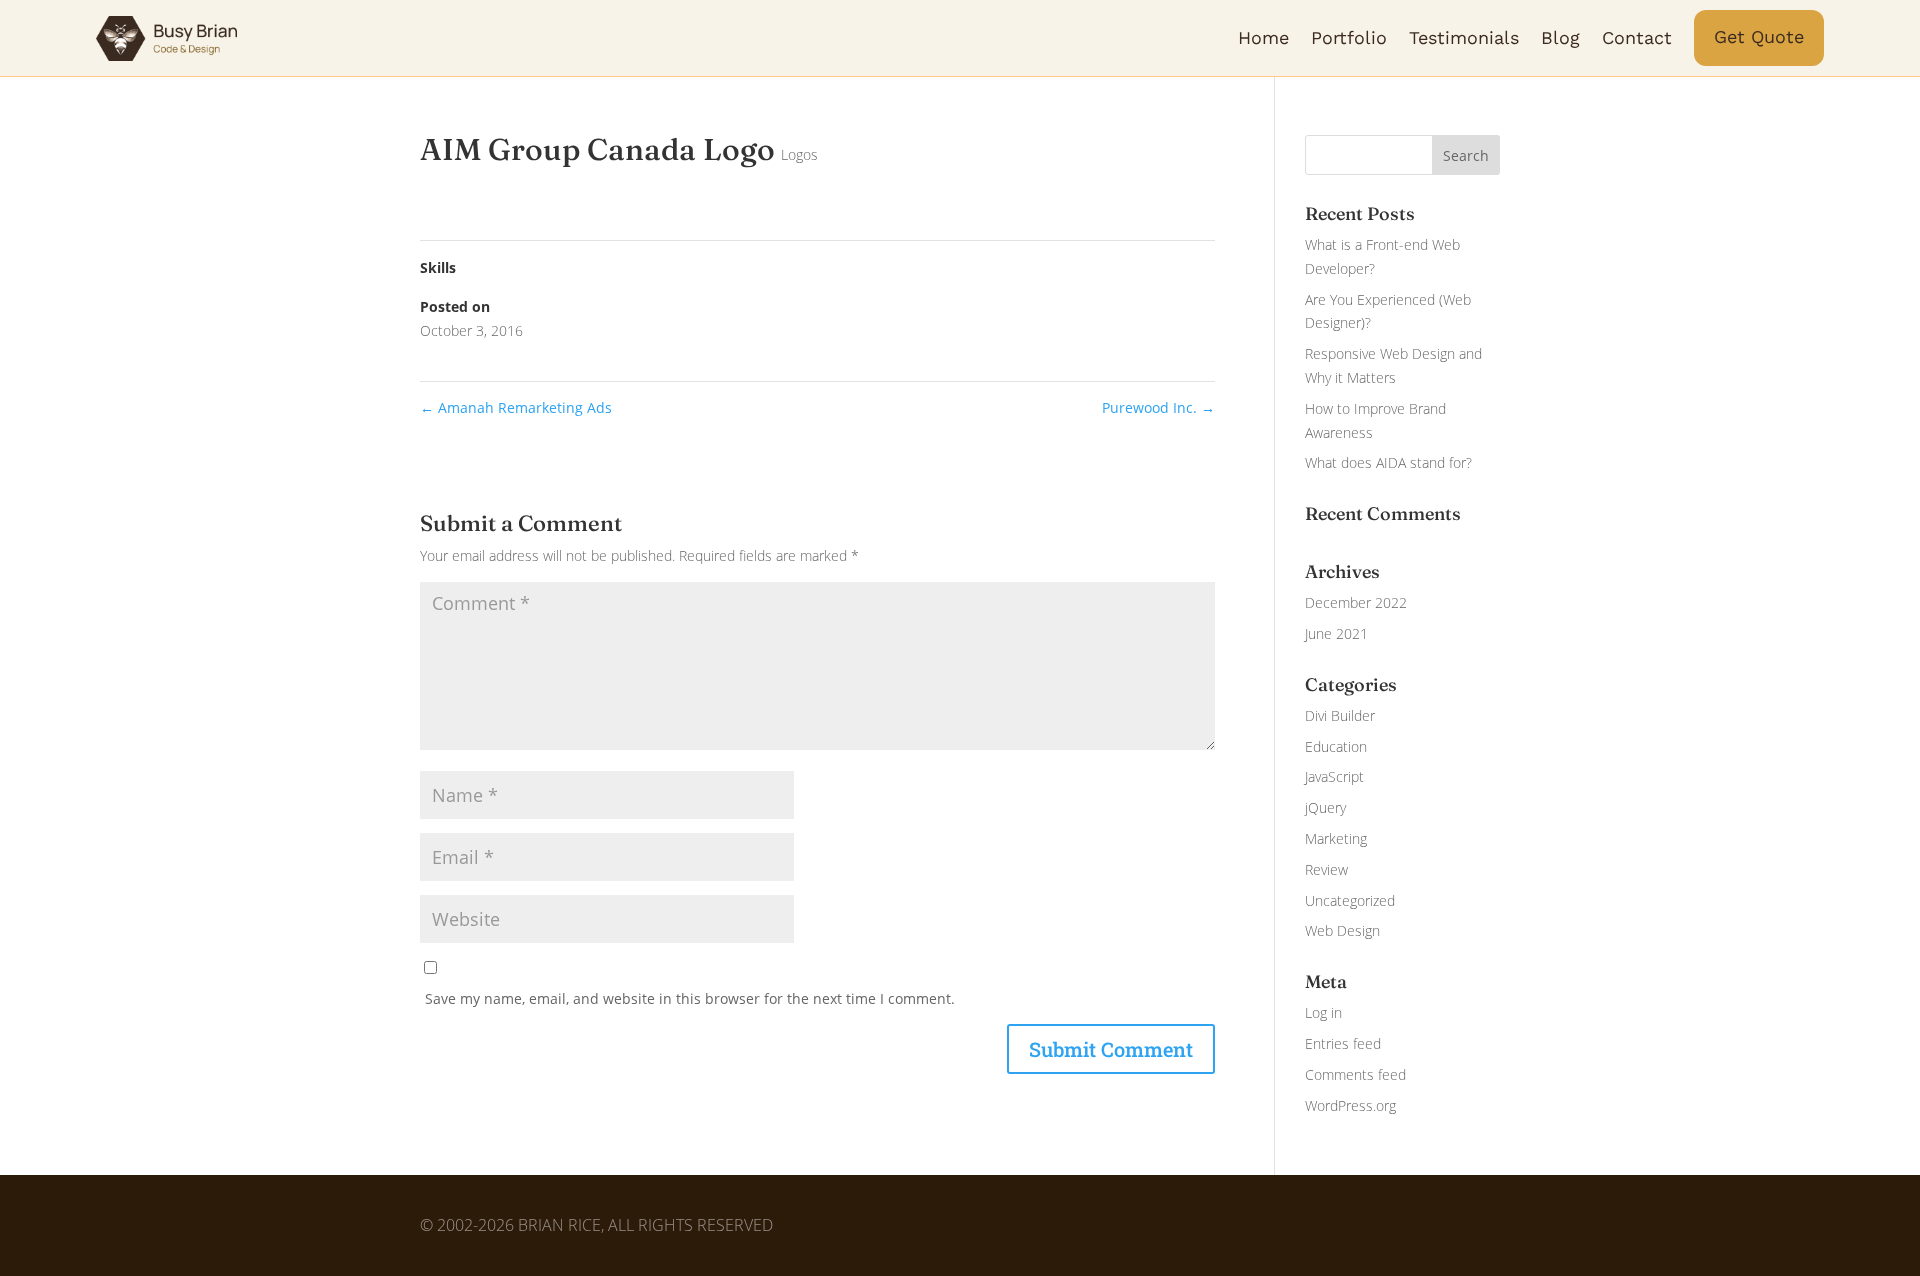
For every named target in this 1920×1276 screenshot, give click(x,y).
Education (1336, 746)
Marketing (1336, 838)
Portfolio (1349, 37)
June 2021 (1336, 633)
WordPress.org (1350, 1105)
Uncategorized (1350, 900)
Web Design (1342, 930)
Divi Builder (1340, 715)
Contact (1637, 37)
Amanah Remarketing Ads (516, 407)
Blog (1560, 37)
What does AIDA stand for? (1388, 462)
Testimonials (1464, 37)
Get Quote (1759, 36)
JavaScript (1334, 776)
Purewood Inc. (1158, 407)
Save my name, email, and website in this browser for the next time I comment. (690, 998)
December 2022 (1356, 602)
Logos (799, 154)
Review (1326, 869)
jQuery (1325, 807)
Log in (1323, 1012)
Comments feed (1355, 1074)
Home (1263, 37)
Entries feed (1343, 1043)
